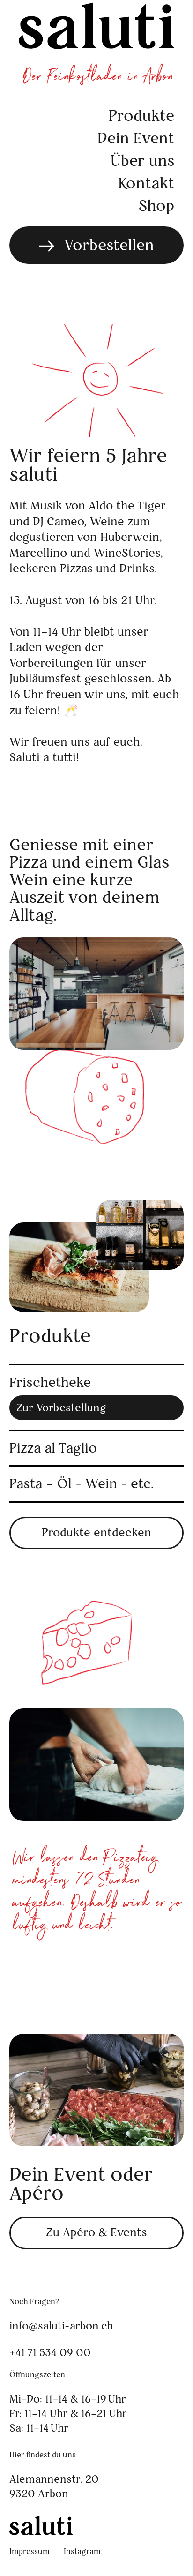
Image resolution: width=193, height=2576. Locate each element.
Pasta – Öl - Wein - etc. (82, 1484)
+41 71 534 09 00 (50, 2352)
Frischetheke (50, 1383)
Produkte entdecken (96, 1532)
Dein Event (136, 138)
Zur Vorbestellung (61, 1408)
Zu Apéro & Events (96, 2232)
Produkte (141, 116)
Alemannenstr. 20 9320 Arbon (56, 2486)
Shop (156, 206)
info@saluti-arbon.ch (61, 2326)
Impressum (30, 2551)
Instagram (82, 2551)
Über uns (142, 161)
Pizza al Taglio (53, 1448)
